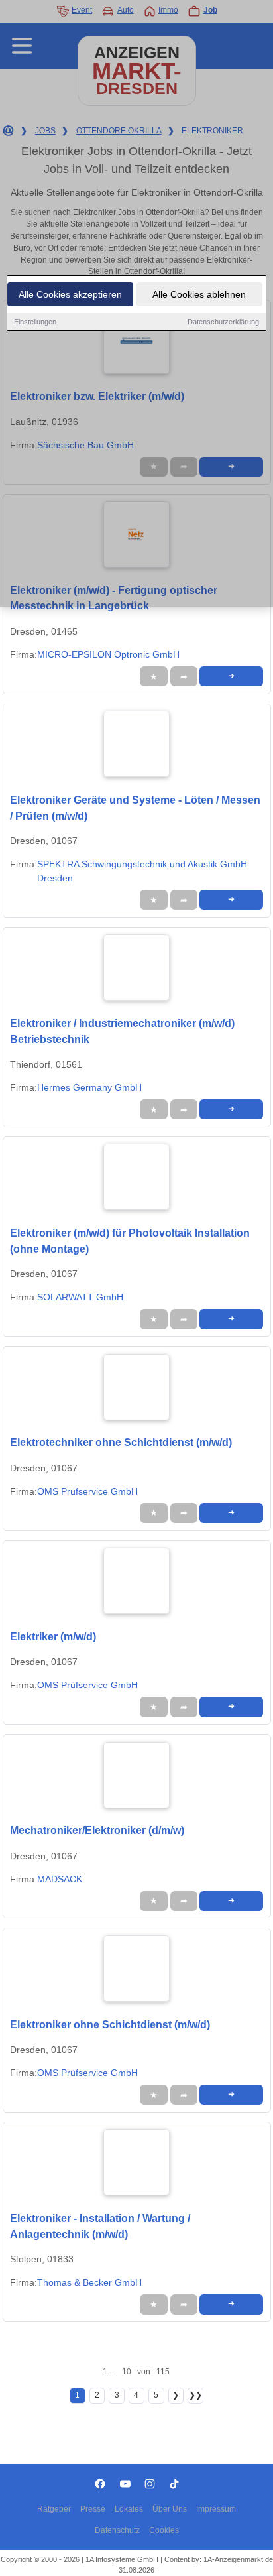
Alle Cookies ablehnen (199, 294)
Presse (93, 2509)
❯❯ (195, 2395)
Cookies (164, 2530)
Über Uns (170, 2509)
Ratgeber (54, 2509)
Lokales (129, 2509)
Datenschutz (117, 2530)
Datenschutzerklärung (223, 322)
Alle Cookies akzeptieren (70, 294)
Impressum (216, 2509)
